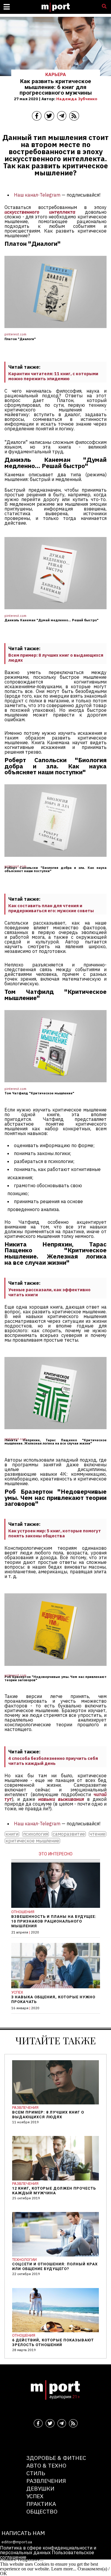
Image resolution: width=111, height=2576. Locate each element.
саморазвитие (69, 1834)
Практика (41, 2504)
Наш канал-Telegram (37, 195)
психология (36, 1834)
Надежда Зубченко (77, 99)
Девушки (40, 2488)
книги (12, 1834)
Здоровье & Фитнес (56, 2458)
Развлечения (46, 2481)
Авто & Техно (46, 2465)
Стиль (36, 2473)
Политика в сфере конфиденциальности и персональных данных (48, 2550)
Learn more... (64, 2569)
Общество (42, 2511)
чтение (98, 1834)
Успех (35, 2496)
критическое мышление (32, 1841)
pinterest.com (15, 334)
